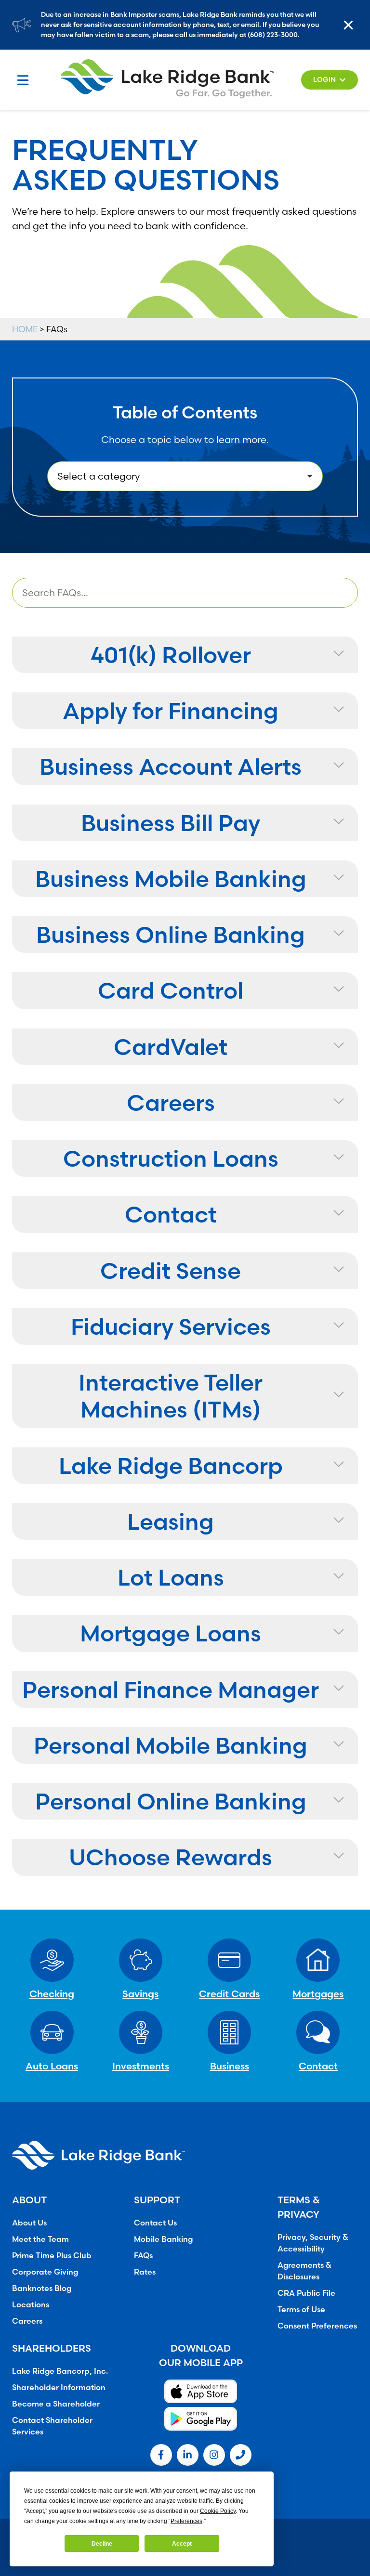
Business (230, 2066)
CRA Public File (306, 2293)
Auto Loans (52, 2066)
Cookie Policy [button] (218, 2511)
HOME (25, 329)
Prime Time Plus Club (52, 2255)
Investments (141, 2066)
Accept (182, 2544)
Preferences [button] (186, 2521)
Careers (27, 2321)
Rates (145, 2272)
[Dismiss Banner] (351, 25)
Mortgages (318, 1994)
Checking (52, 1994)
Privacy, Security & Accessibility (313, 2243)
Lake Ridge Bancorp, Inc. (60, 2371)
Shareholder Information (59, 2387)
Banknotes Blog (42, 2288)
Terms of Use (301, 2309)
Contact (318, 2066)
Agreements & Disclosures (304, 2271)
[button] (330, 80)
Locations (31, 2304)
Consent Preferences (317, 2326)
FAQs (143, 2255)
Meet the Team (40, 2239)
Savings (140, 1994)
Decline (102, 2544)
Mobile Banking (163, 2239)
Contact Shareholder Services (52, 2426)
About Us (29, 2223)
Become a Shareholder (56, 2404)
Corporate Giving (45, 2272)
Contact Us (155, 2223)
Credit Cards (229, 1994)
